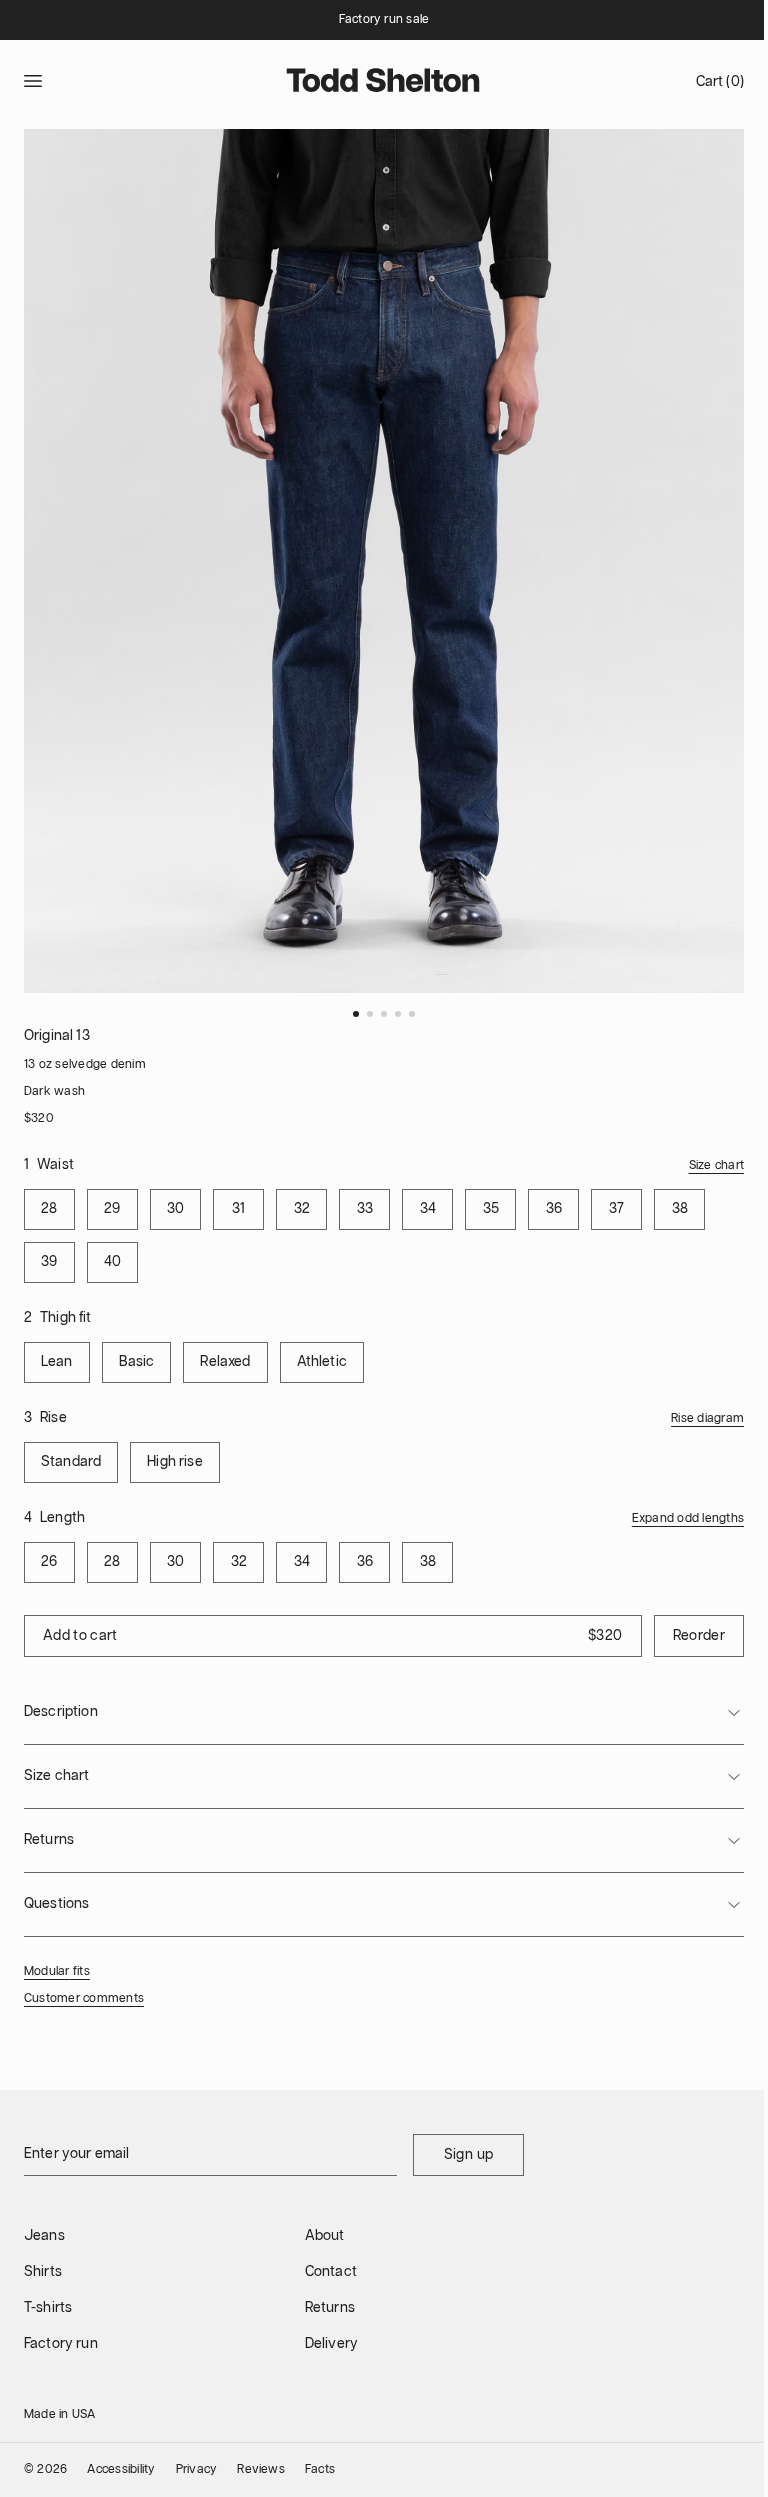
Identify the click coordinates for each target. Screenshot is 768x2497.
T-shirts (48, 2308)
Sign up (468, 2155)
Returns (330, 2308)
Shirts (43, 2272)
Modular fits (57, 1971)
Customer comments (84, 1998)
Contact (331, 2272)
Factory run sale (384, 19)
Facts (320, 2469)
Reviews (261, 2469)
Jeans (44, 2236)
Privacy (197, 2469)
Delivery (331, 2344)
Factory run (61, 2344)
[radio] (49, 1209)
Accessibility (121, 2469)
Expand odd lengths (688, 1518)
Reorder (699, 1636)
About (325, 2236)
